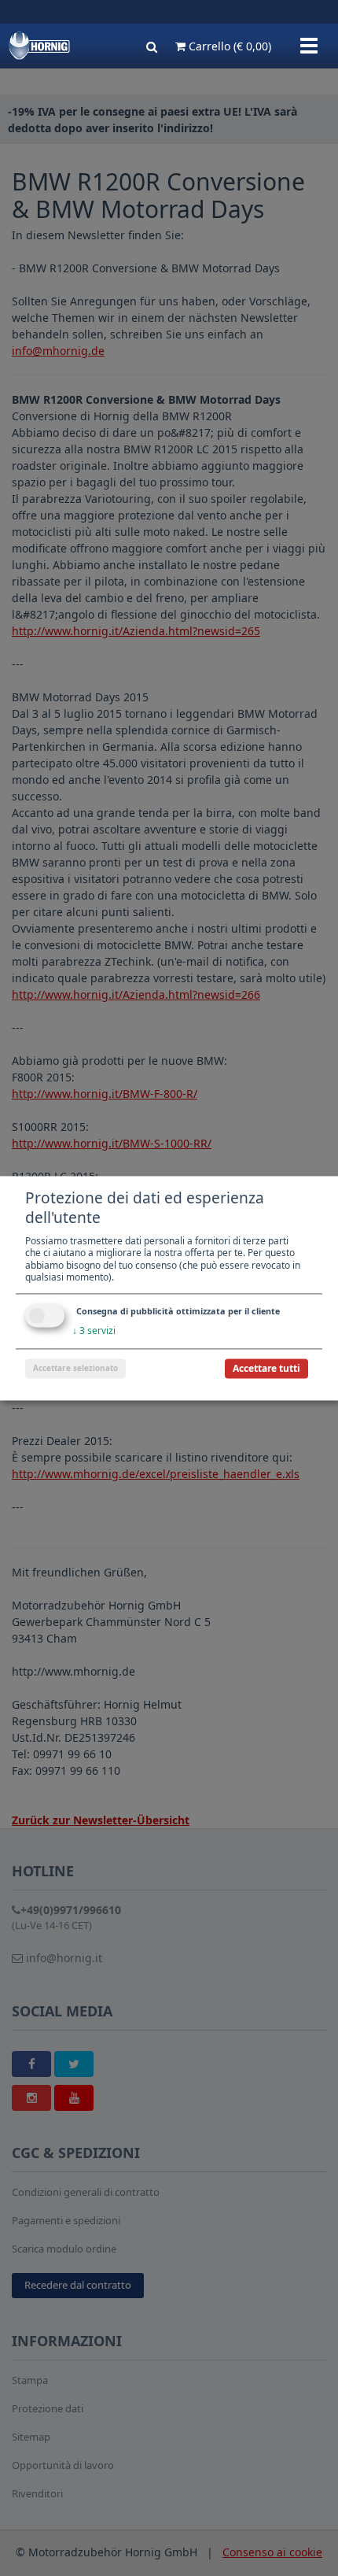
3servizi (94, 1331)
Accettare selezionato (75, 1368)
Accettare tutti (266, 1368)
